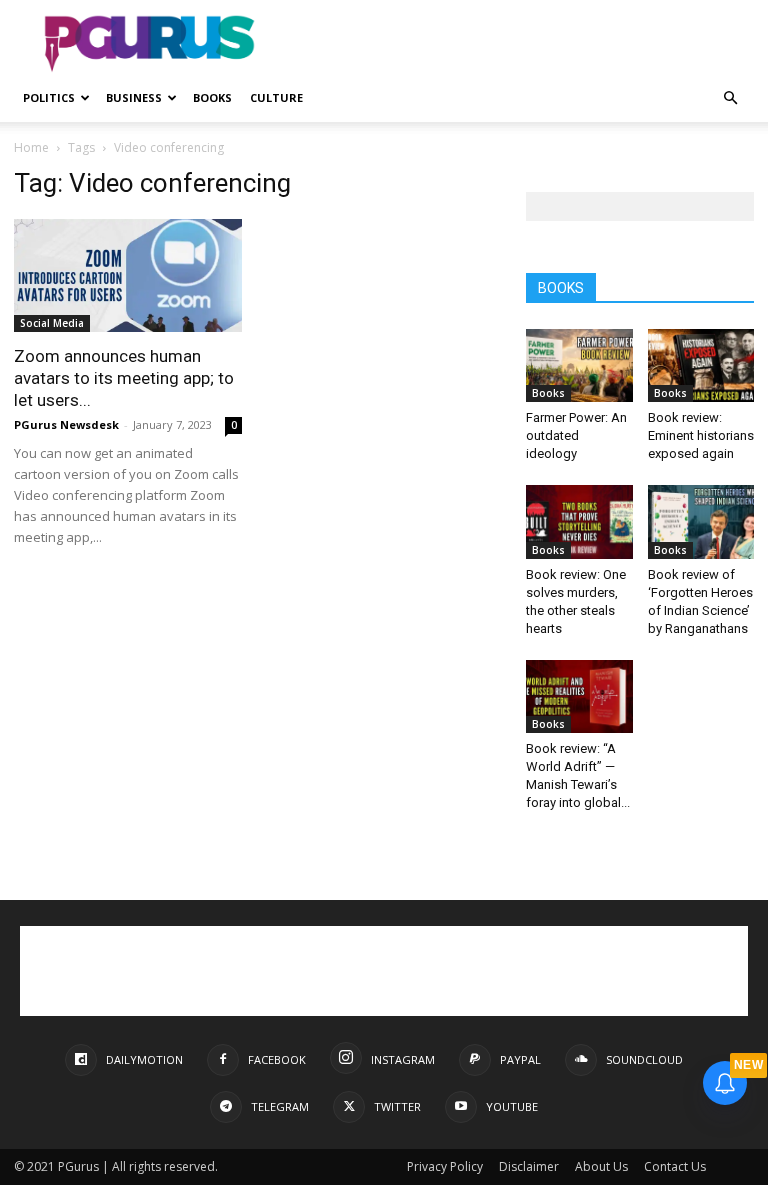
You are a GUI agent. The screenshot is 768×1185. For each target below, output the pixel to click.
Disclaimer (529, 1166)
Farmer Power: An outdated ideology (576, 435)
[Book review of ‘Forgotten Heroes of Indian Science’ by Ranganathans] (701, 521)
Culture (276, 97)
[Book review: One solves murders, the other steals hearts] (579, 521)
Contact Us (675, 1166)
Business (134, 97)
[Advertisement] (519, 44)
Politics (49, 97)
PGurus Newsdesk (66, 424)
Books (212, 97)
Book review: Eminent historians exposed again (701, 435)
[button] (730, 98)
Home (31, 147)
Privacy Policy (445, 1166)
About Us (601, 1166)
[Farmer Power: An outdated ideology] (579, 365)
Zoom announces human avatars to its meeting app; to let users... (124, 378)
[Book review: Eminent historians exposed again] (701, 365)
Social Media (52, 323)
